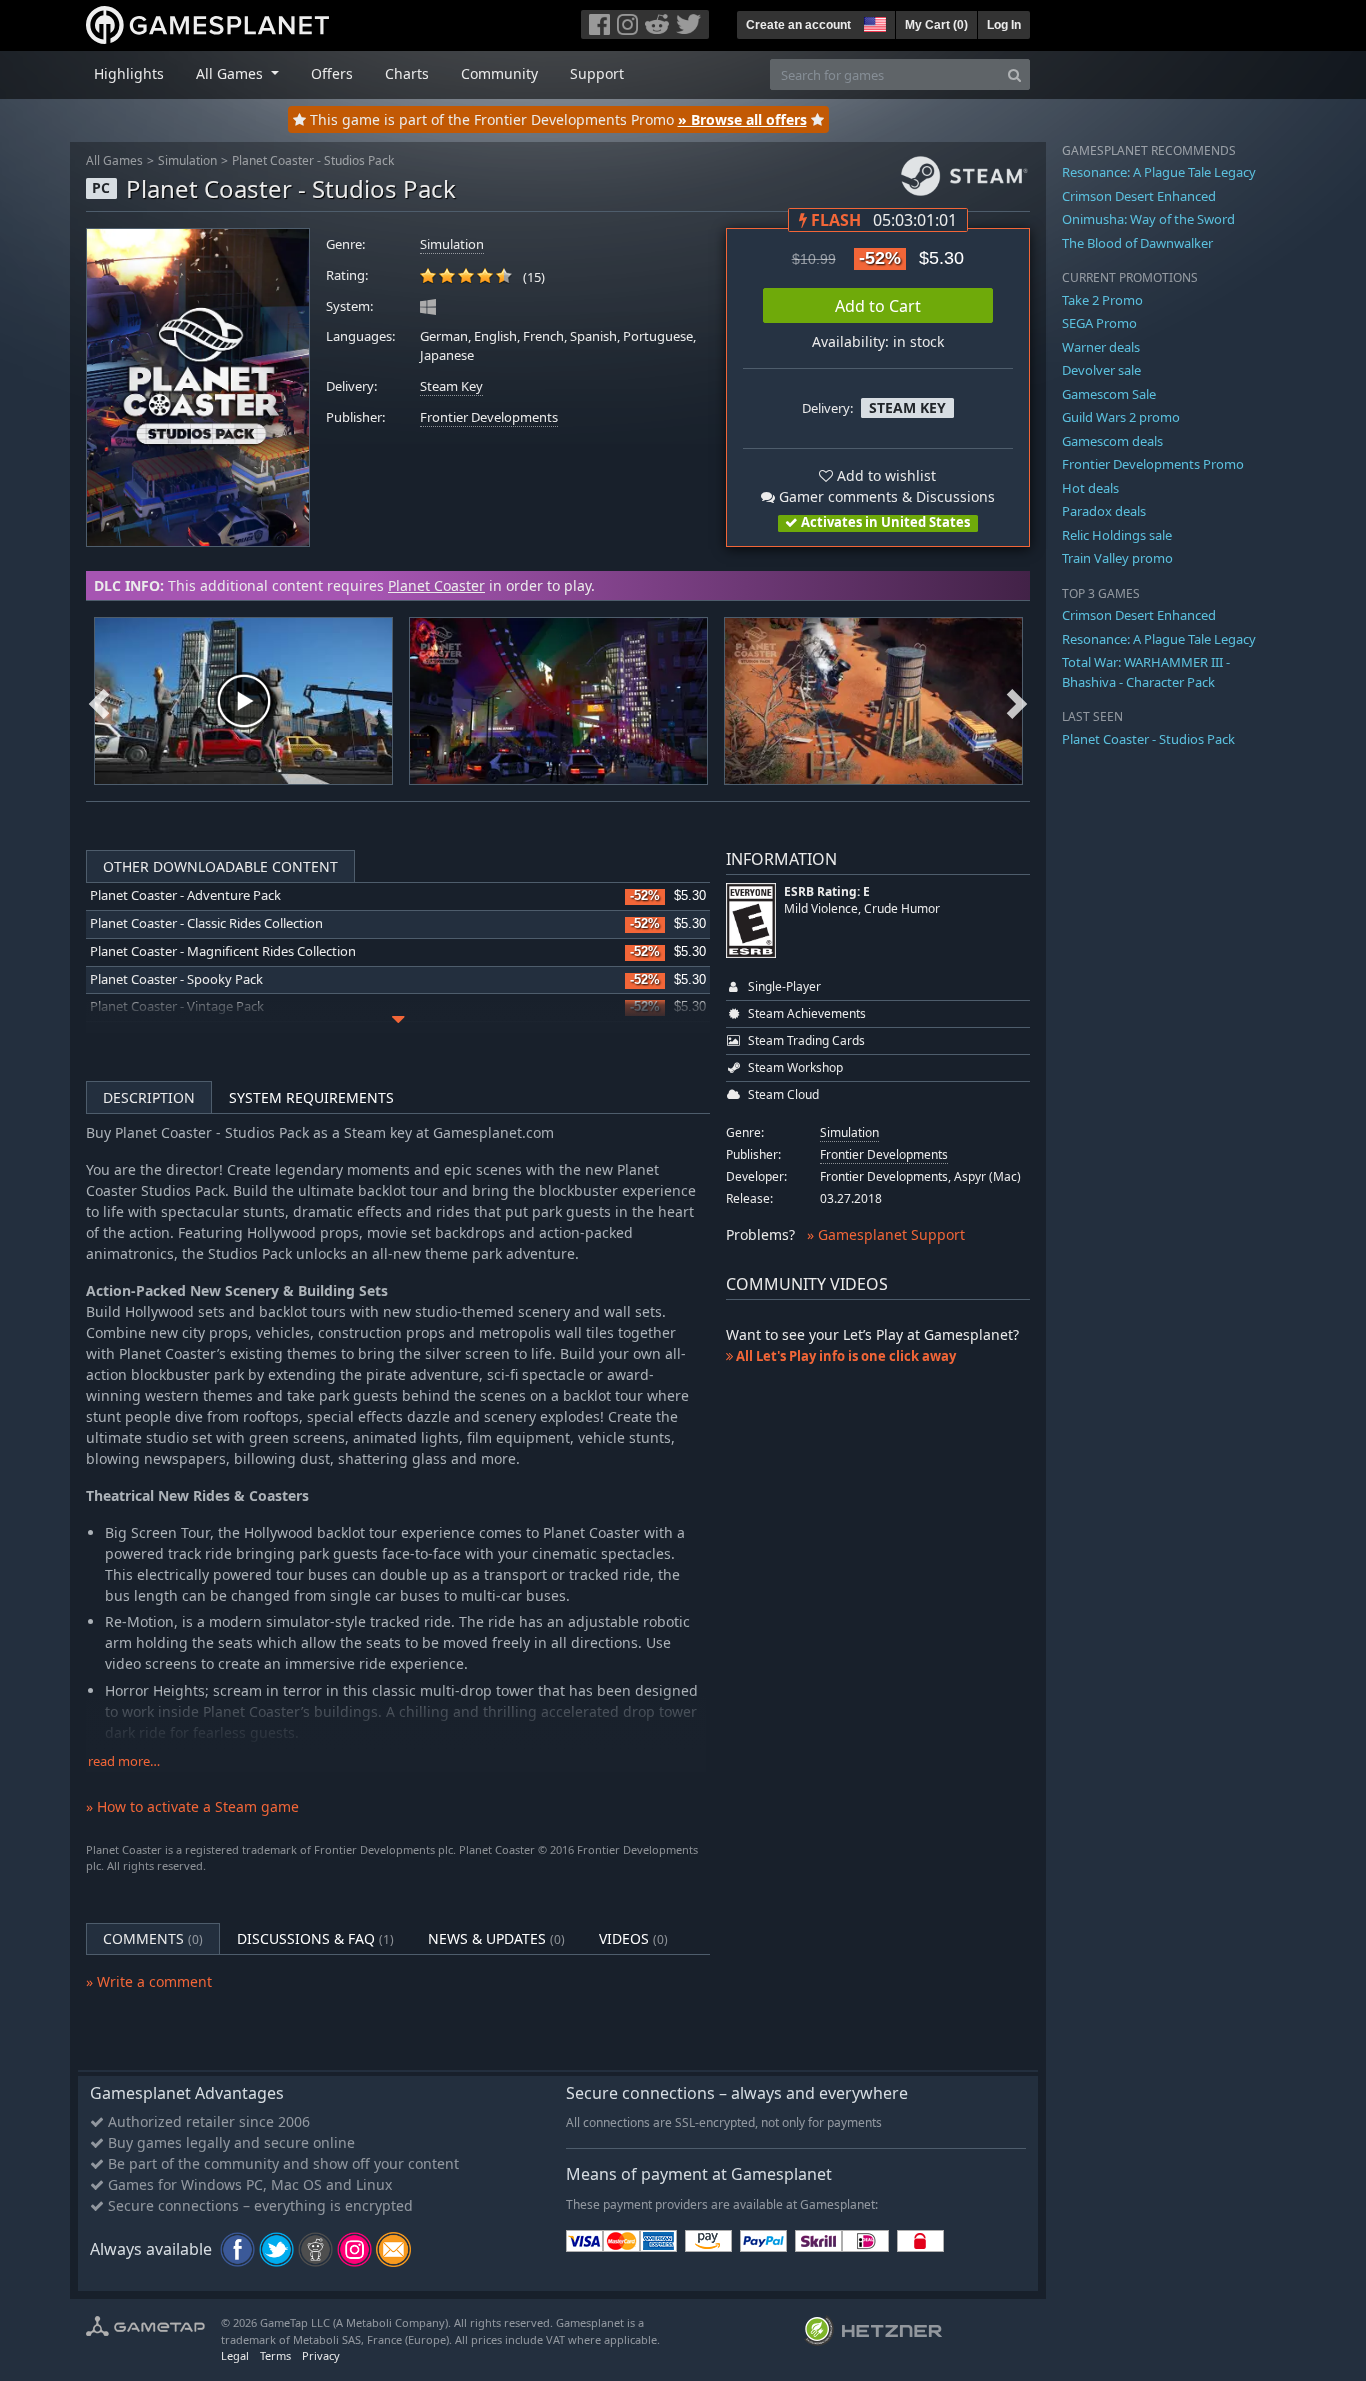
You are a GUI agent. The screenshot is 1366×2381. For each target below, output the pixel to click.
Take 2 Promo (1102, 300)
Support (597, 73)
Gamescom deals (1112, 441)
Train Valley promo (1117, 558)
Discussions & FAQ (315, 1938)
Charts (407, 73)
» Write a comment (149, 1981)
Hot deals (1090, 488)
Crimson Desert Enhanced (1139, 196)
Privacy (321, 2355)
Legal (235, 2355)
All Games (114, 160)
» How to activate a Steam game (192, 1806)
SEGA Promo (1099, 323)
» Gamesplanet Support (886, 1234)
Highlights (129, 73)
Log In (1004, 25)
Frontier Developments (489, 417)
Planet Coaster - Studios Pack (313, 160)
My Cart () (936, 25)
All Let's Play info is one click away (844, 1356)
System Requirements (311, 1097)
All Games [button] (231, 73)
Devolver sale (1101, 370)
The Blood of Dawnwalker (1137, 243)
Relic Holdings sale (1117, 535)
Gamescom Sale (1109, 394)
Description (149, 1097)
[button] (873, 22)
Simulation (187, 160)
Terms (275, 2355)
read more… (124, 1761)
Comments (153, 1938)
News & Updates (496, 1938)
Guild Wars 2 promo (1121, 417)
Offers (332, 73)
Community (499, 73)
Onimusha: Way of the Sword (1148, 219)
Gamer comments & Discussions (885, 496)
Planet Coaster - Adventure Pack (185, 895)
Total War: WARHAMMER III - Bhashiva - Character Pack (1146, 672)
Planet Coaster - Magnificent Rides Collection (223, 951)
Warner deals (1101, 347)
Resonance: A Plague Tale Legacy (1159, 172)
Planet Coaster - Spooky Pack (176, 979)
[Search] (1014, 74)
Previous (99, 701)
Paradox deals (1104, 511)
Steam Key (451, 386)
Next (1017, 701)
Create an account (798, 25)
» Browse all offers (742, 119)
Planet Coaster (436, 585)
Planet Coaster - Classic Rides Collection (206, 923)
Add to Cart (878, 306)
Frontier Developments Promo (1153, 464)
